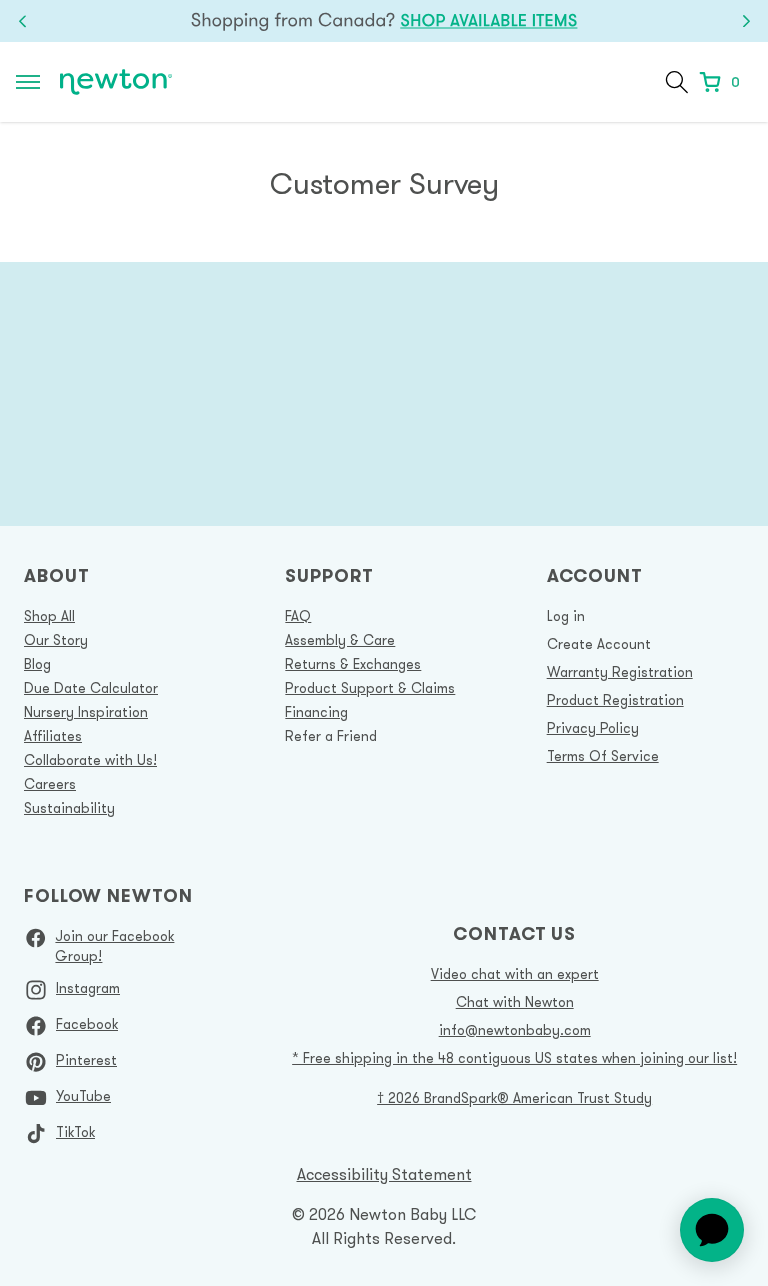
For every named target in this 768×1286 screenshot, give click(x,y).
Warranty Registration (620, 672)
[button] (677, 82)
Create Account (599, 644)
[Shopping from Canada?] (384, 21)
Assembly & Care (340, 640)
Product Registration (615, 700)
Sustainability (69, 808)
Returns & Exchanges (353, 664)
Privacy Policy (593, 728)
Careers (50, 784)
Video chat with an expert (515, 974)
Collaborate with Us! (90, 760)
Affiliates (53, 736)
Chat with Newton (515, 1002)
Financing (316, 712)
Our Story (56, 640)
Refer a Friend (331, 736)
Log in (566, 616)
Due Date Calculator (91, 688)
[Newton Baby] (116, 82)
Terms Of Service (603, 756)
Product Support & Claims (370, 688)
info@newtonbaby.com (515, 1030)
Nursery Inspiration (86, 712)
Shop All (49, 616)
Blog (37, 664)
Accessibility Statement (384, 1174)
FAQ (298, 616)
